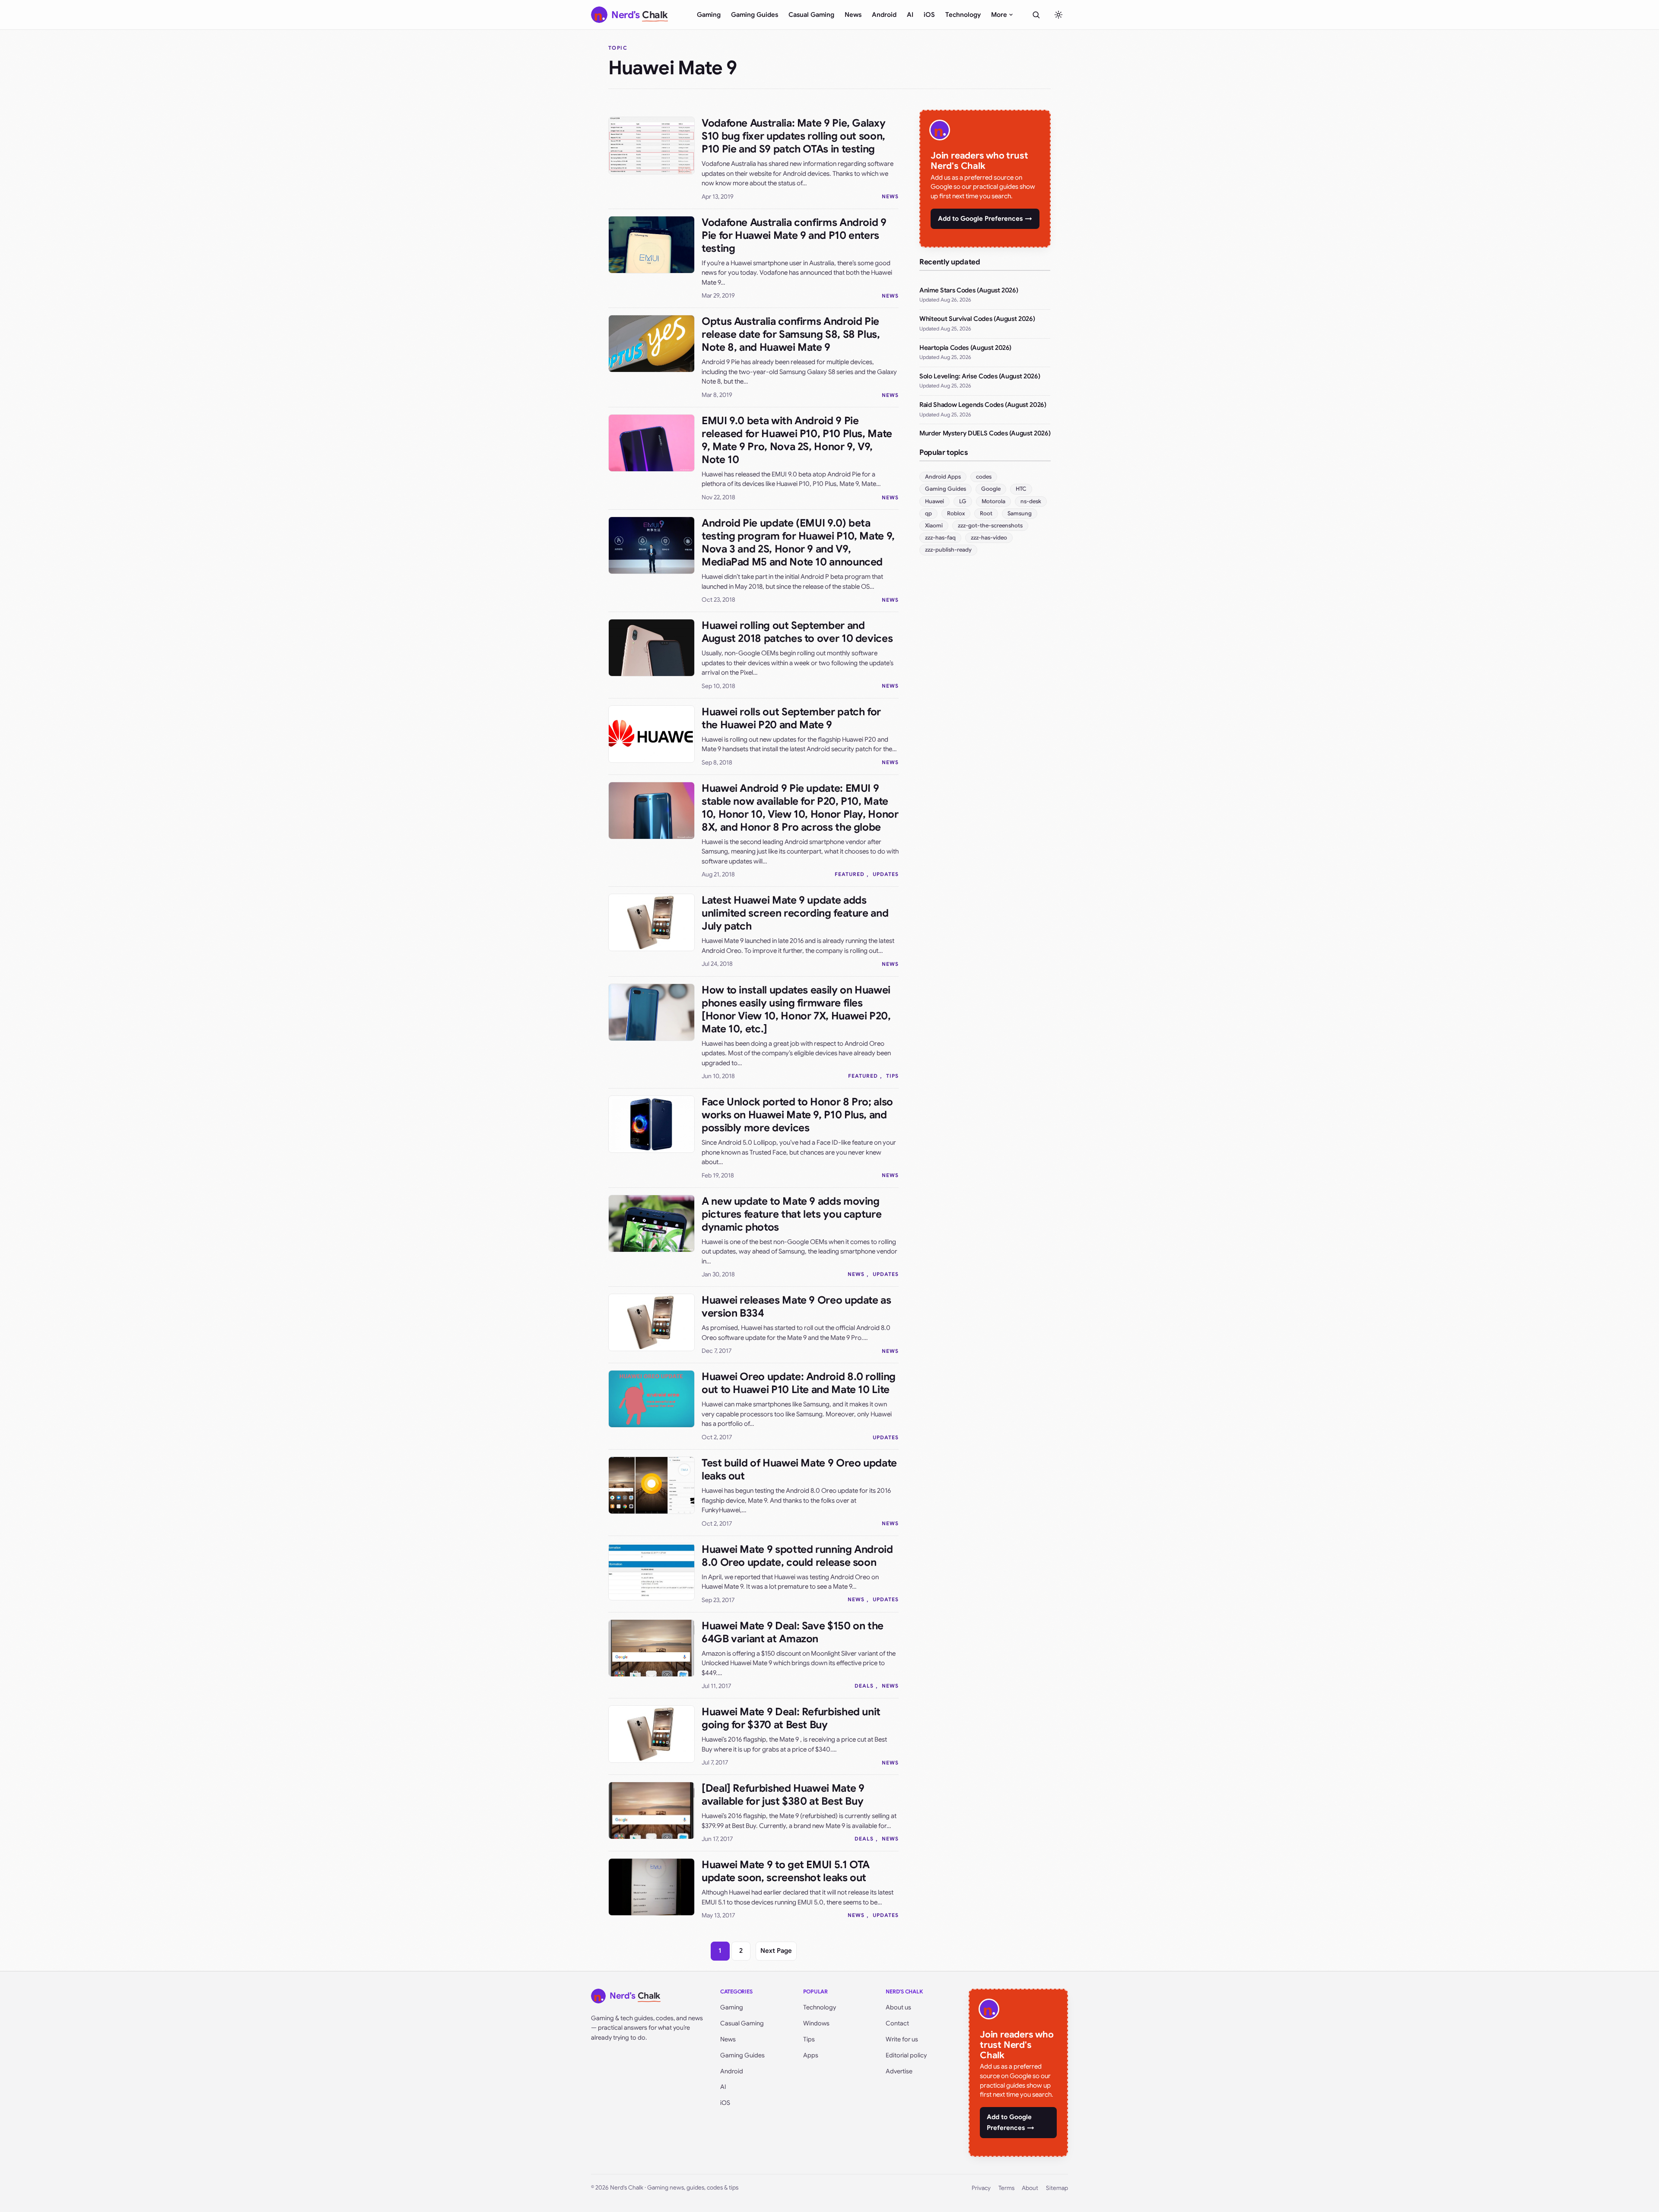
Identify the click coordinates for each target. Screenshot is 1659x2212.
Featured (850, 874)
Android (884, 15)
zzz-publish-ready (948, 550)
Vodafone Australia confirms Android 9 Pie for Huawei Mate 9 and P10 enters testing (794, 235)
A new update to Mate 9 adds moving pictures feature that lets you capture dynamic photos (791, 1214)
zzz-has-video (989, 538)
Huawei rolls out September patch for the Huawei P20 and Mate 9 (791, 718)
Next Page (776, 1951)
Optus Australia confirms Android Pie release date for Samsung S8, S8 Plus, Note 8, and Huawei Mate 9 (791, 334)
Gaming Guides (755, 15)
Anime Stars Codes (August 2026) (969, 290)
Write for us (902, 2039)
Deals (864, 1686)
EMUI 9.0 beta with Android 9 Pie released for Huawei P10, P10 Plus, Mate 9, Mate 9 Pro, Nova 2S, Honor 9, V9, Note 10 (797, 440)
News (853, 15)
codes (984, 477)
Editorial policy (906, 2055)
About (1030, 2188)
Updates (886, 874)
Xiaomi (934, 525)
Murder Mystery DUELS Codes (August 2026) (985, 433)
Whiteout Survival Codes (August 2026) (977, 319)
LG (963, 501)
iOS (929, 15)
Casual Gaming (811, 15)
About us (898, 2007)
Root (986, 513)
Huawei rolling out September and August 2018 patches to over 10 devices (797, 632)
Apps (811, 2055)
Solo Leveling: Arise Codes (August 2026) (980, 376)
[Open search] (1036, 15)
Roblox (956, 513)
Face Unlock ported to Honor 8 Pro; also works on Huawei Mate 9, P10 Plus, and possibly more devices (797, 1115)
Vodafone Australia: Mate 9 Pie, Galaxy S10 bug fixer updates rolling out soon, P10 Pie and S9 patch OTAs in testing (793, 136)
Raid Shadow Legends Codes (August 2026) (983, 405)
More (999, 15)
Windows (816, 2023)
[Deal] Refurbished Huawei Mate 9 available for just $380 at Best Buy (783, 1795)
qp (928, 513)
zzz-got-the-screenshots (990, 525)
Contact (897, 2023)
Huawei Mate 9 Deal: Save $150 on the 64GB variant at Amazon (793, 1632)
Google (991, 489)
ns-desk (1031, 501)
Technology (963, 15)
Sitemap (1057, 2188)
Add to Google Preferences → (985, 219)
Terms (1006, 2188)
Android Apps (943, 477)
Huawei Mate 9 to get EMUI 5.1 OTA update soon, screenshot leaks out (786, 1871)
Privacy (981, 2188)
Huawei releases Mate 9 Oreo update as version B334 (796, 1307)
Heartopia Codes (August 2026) (965, 348)
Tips (892, 1076)
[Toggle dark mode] (1058, 15)
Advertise (899, 2071)
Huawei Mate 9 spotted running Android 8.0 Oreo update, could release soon (797, 1556)
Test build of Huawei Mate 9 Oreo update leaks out (799, 1469)
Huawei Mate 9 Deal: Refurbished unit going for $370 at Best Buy (791, 1718)
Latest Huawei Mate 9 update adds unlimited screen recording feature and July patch (795, 913)
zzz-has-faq (940, 538)
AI (910, 15)
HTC (1021, 489)
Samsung (1020, 513)
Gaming (709, 15)
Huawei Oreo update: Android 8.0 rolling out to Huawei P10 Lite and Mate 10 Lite (799, 1383)
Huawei (934, 501)
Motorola (993, 501)
